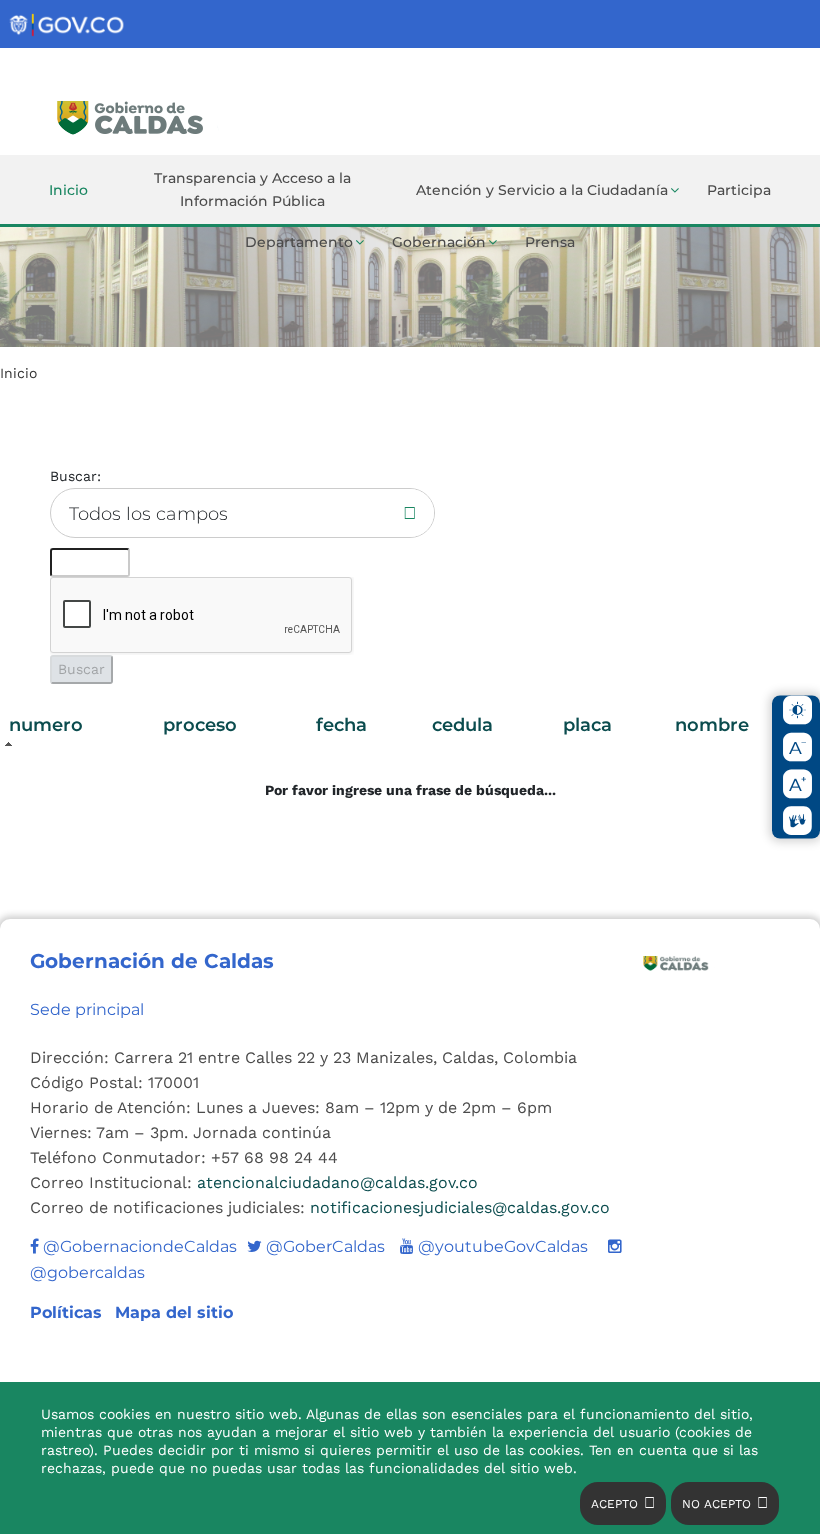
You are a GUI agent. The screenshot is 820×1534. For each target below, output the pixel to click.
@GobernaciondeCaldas (138, 1246)
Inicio (68, 190)
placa (587, 725)
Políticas (68, 1312)
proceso (200, 725)
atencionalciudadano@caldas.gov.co (337, 1182)
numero (46, 725)
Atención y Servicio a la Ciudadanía (542, 190)
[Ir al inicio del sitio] (193, 115)
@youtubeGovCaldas (494, 1246)
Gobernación (439, 242)
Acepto (614, 1504)
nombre (712, 725)
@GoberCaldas (316, 1246)
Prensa (550, 242)
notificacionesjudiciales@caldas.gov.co (460, 1207)
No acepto (716, 1504)
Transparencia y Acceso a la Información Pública (252, 189)
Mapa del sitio (174, 1312)
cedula (462, 725)
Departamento (299, 242)
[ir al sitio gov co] (68, 25)
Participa (739, 190)
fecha (341, 725)
